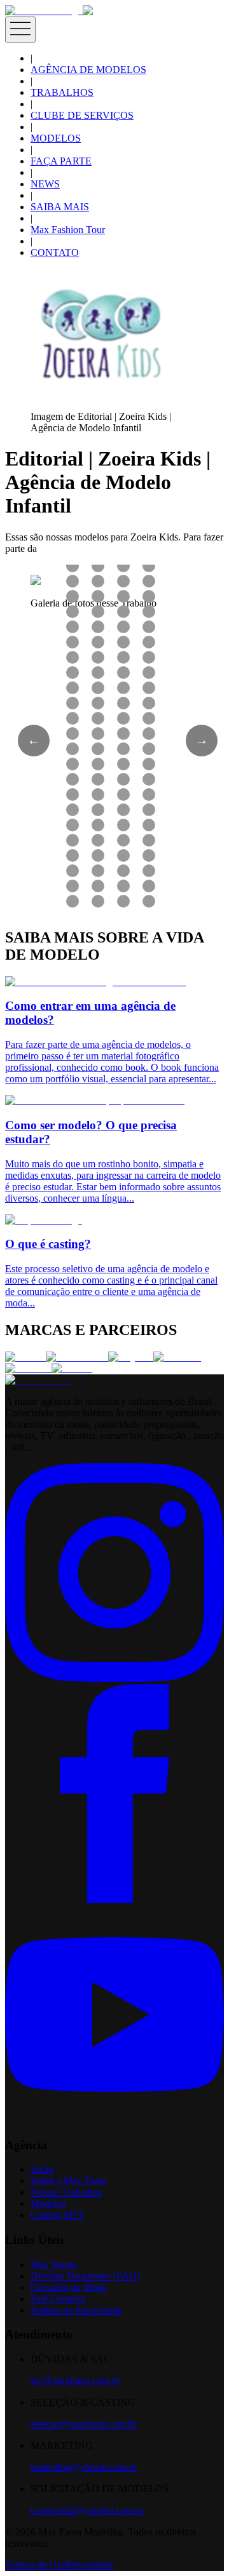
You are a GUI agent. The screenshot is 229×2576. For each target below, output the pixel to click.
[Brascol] (72, 1368)
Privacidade (90, 2565)
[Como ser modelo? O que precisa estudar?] (95, 1100)
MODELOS (56, 138)
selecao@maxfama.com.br (84, 2424)
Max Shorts (54, 2264)
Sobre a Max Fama (69, 2181)
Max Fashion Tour (68, 230)
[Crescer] (25, 1357)
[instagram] (114, 1678)
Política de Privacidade (76, 2310)
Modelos (48, 2204)
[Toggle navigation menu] (20, 30)
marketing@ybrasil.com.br (84, 2467)
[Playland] (131, 1357)
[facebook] (114, 1899)
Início (42, 2169)
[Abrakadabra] (77, 1357)
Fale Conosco (58, 2299)
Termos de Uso (36, 2565)
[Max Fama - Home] (44, 10)
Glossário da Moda (69, 2287)
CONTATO (55, 252)
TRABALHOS (62, 92)
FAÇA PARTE (61, 161)
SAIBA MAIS (60, 207)
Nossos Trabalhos (66, 2192)
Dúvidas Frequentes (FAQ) (85, 2276)
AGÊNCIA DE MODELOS (88, 70)
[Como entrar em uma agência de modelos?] (95, 982)
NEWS (45, 184)
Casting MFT (58, 2215)
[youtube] (114, 2120)
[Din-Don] (28, 1368)
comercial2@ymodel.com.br (87, 2510)
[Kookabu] (177, 1357)
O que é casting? (48, 1244)
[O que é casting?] (44, 1220)
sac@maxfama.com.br (75, 2381)
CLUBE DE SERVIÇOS (82, 115)
